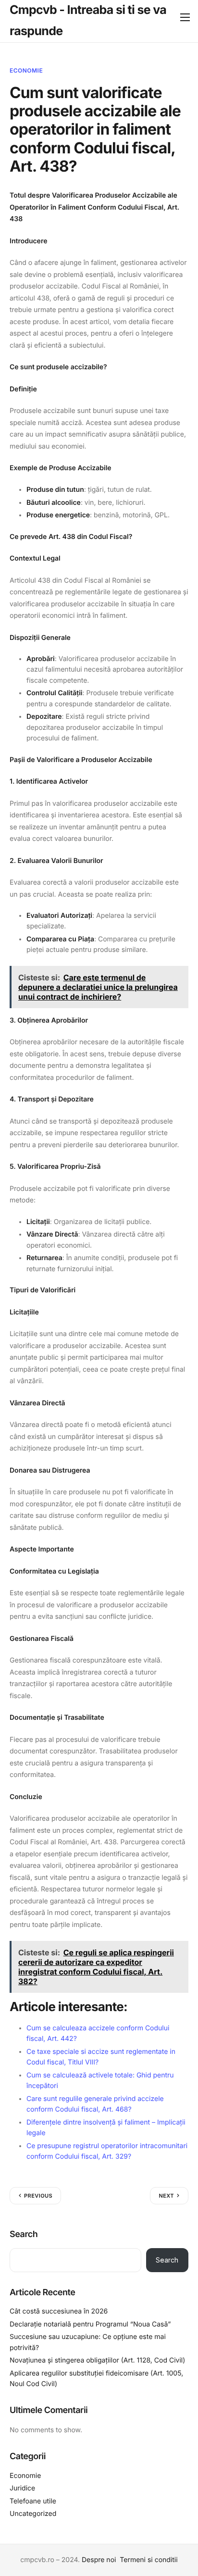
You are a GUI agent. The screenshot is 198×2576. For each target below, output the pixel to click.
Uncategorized (33, 2514)
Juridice (22, 2488)
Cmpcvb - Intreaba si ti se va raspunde (88, 21)
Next (166, 2196)
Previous (38, 2196)
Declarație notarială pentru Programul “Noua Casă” (90, 2324)
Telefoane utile (33, 2501)
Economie (26, 70)
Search (24, 2234)
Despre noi (99, 2560)
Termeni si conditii (148, 2560)
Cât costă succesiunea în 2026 (59, 2311)
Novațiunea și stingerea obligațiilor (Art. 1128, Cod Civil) (97, 2360)
